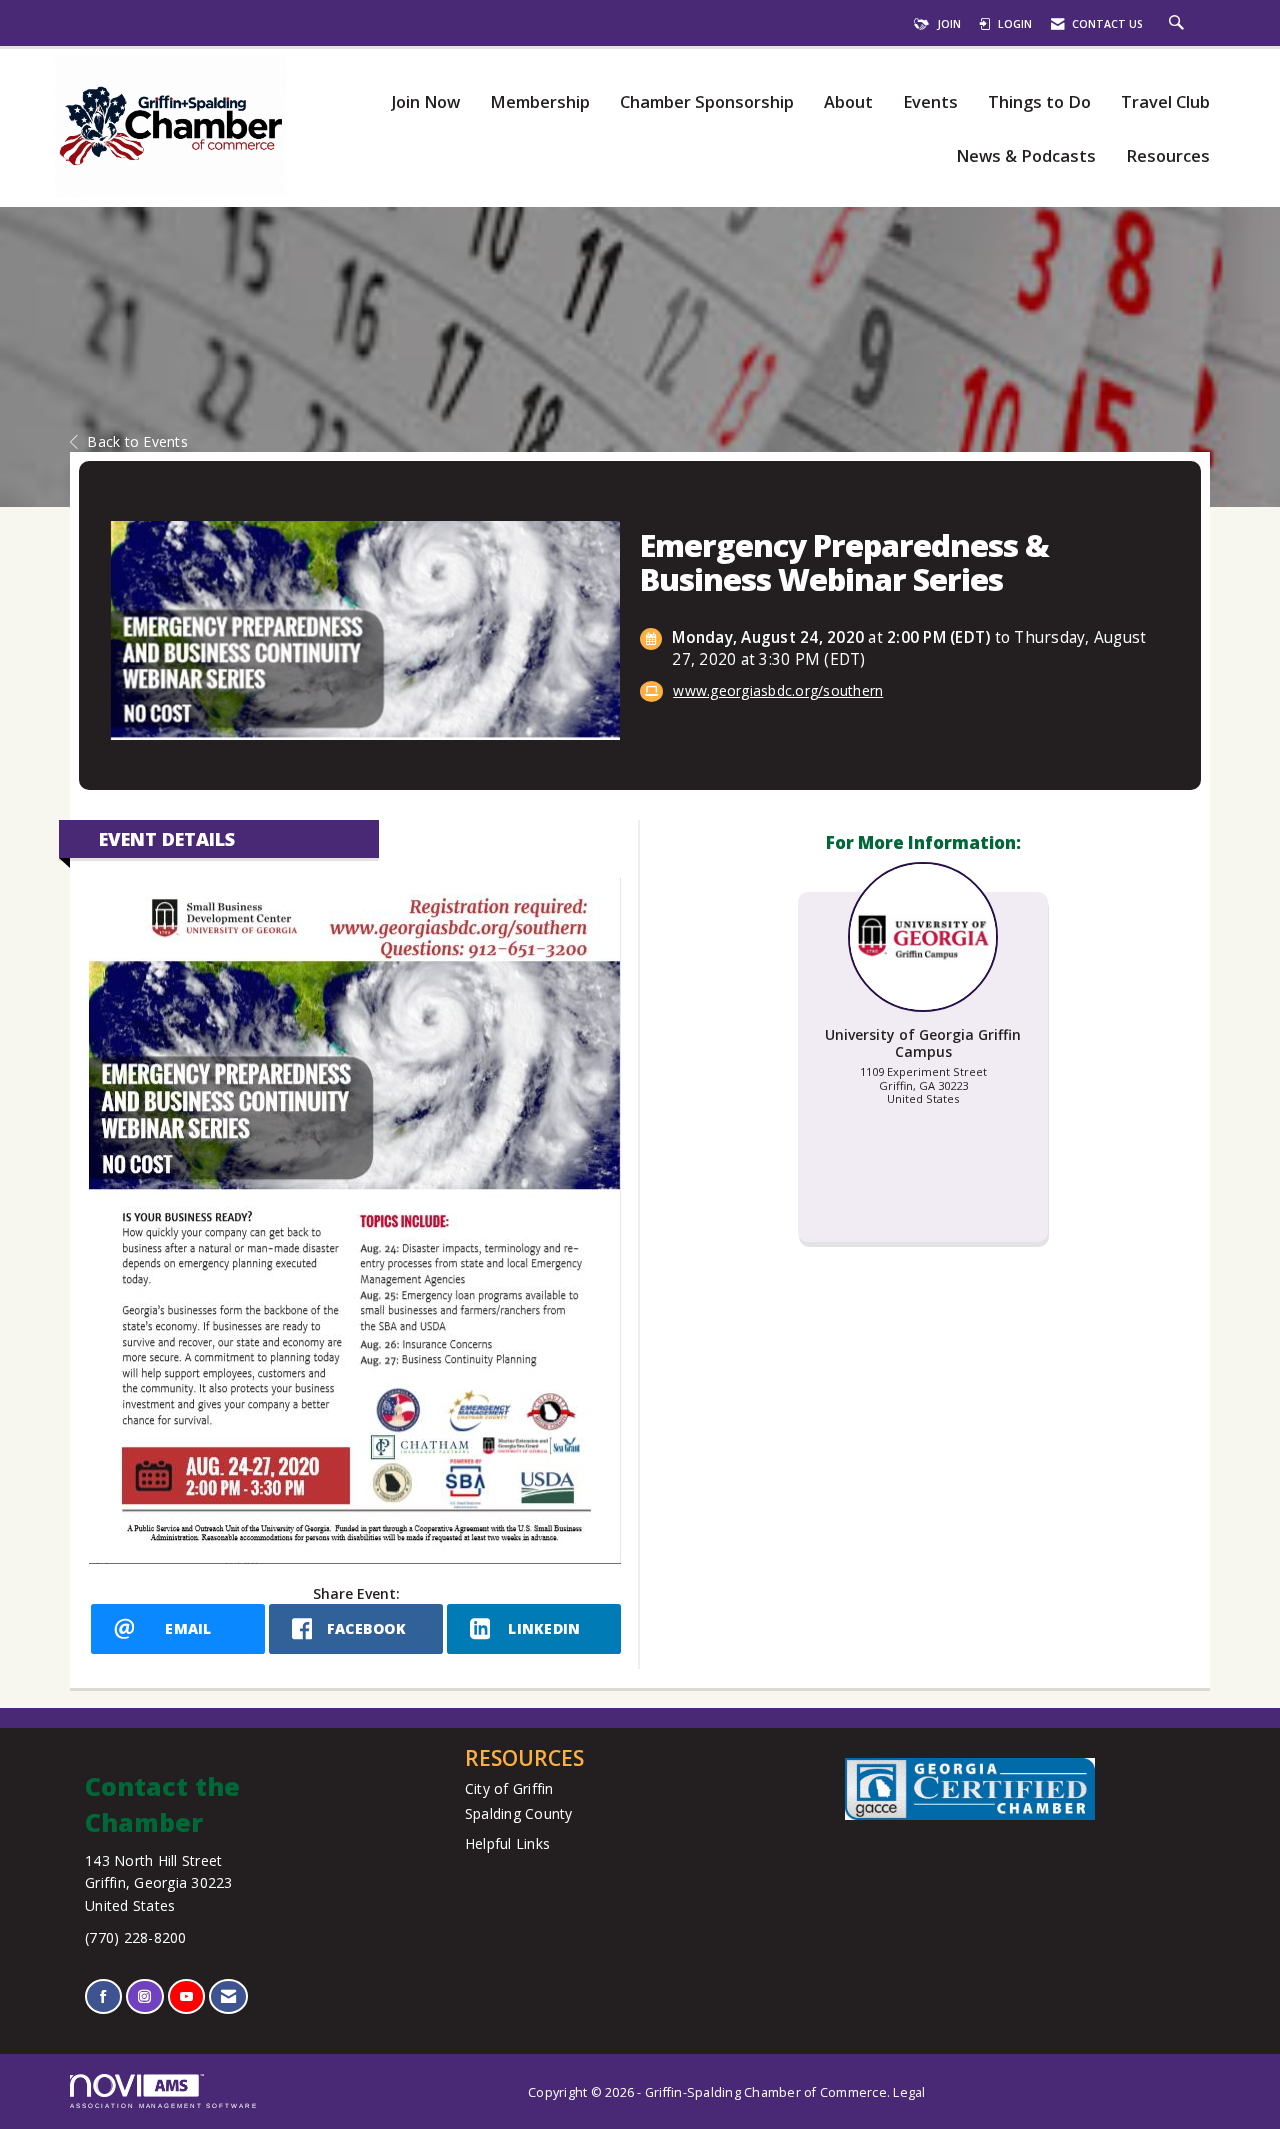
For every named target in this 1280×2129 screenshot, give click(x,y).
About (848, 102)
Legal (909, 2092)
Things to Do (1039, 102)
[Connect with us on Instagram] (144, 1996)
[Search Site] (1179, 24)
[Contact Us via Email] (228, 1996)
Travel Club (1165, 102)
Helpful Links (507, 1843)
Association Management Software (164, 2105)
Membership (540, 102)
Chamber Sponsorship (707, 102)
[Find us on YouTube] (186, 1996)
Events (930, 102)
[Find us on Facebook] (103, 1996)
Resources (1168, 156)
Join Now (425, 102)
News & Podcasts (1026, 156)
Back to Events (137, 441)
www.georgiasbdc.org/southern (778, 690)
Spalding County (519, 1813)
